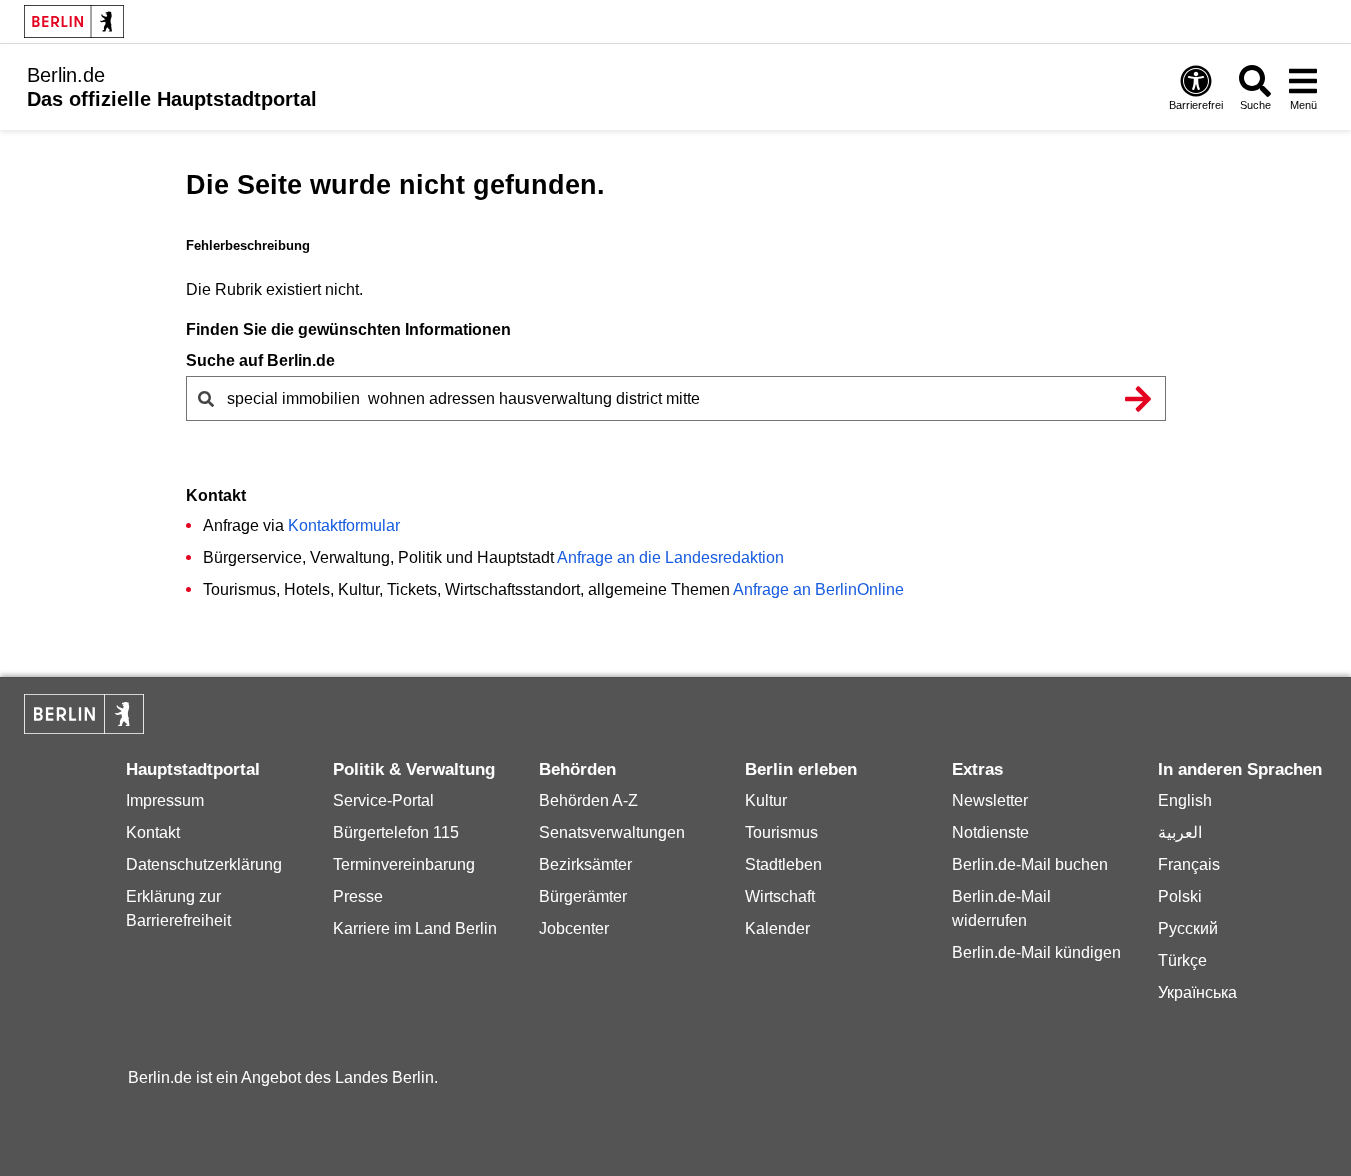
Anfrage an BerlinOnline (818, 589)
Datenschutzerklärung (204, 864)
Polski (1180, 896)
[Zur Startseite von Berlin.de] (84, 728)
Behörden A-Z (588, 800)
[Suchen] (1139, 398)
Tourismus (781, 832)
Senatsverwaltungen (612, 832)
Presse (358, 896)
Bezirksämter (585, 864)
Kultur (766, 800)
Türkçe (1182, 960)
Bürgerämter (583, 896)
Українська (1197, 992)
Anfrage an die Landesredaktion (670, 557)
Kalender (777, 928)
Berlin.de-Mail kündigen (1036, 952)
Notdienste (990, 832)
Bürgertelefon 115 (396, 832)
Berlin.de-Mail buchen (1030, 864)
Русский (1188, 928)
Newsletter (990, 800)
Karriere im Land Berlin (415, 928)
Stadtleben (783, 864)
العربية (1180, 832)
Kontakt (153, 832)
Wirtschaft (780, 896)
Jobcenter (574, 928)
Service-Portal (383, 800)
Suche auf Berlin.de (260, 360)
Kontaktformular (344, 525)
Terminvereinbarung (404, 864)
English (1185, 800)
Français (1189, 864)
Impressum (165, 800)
